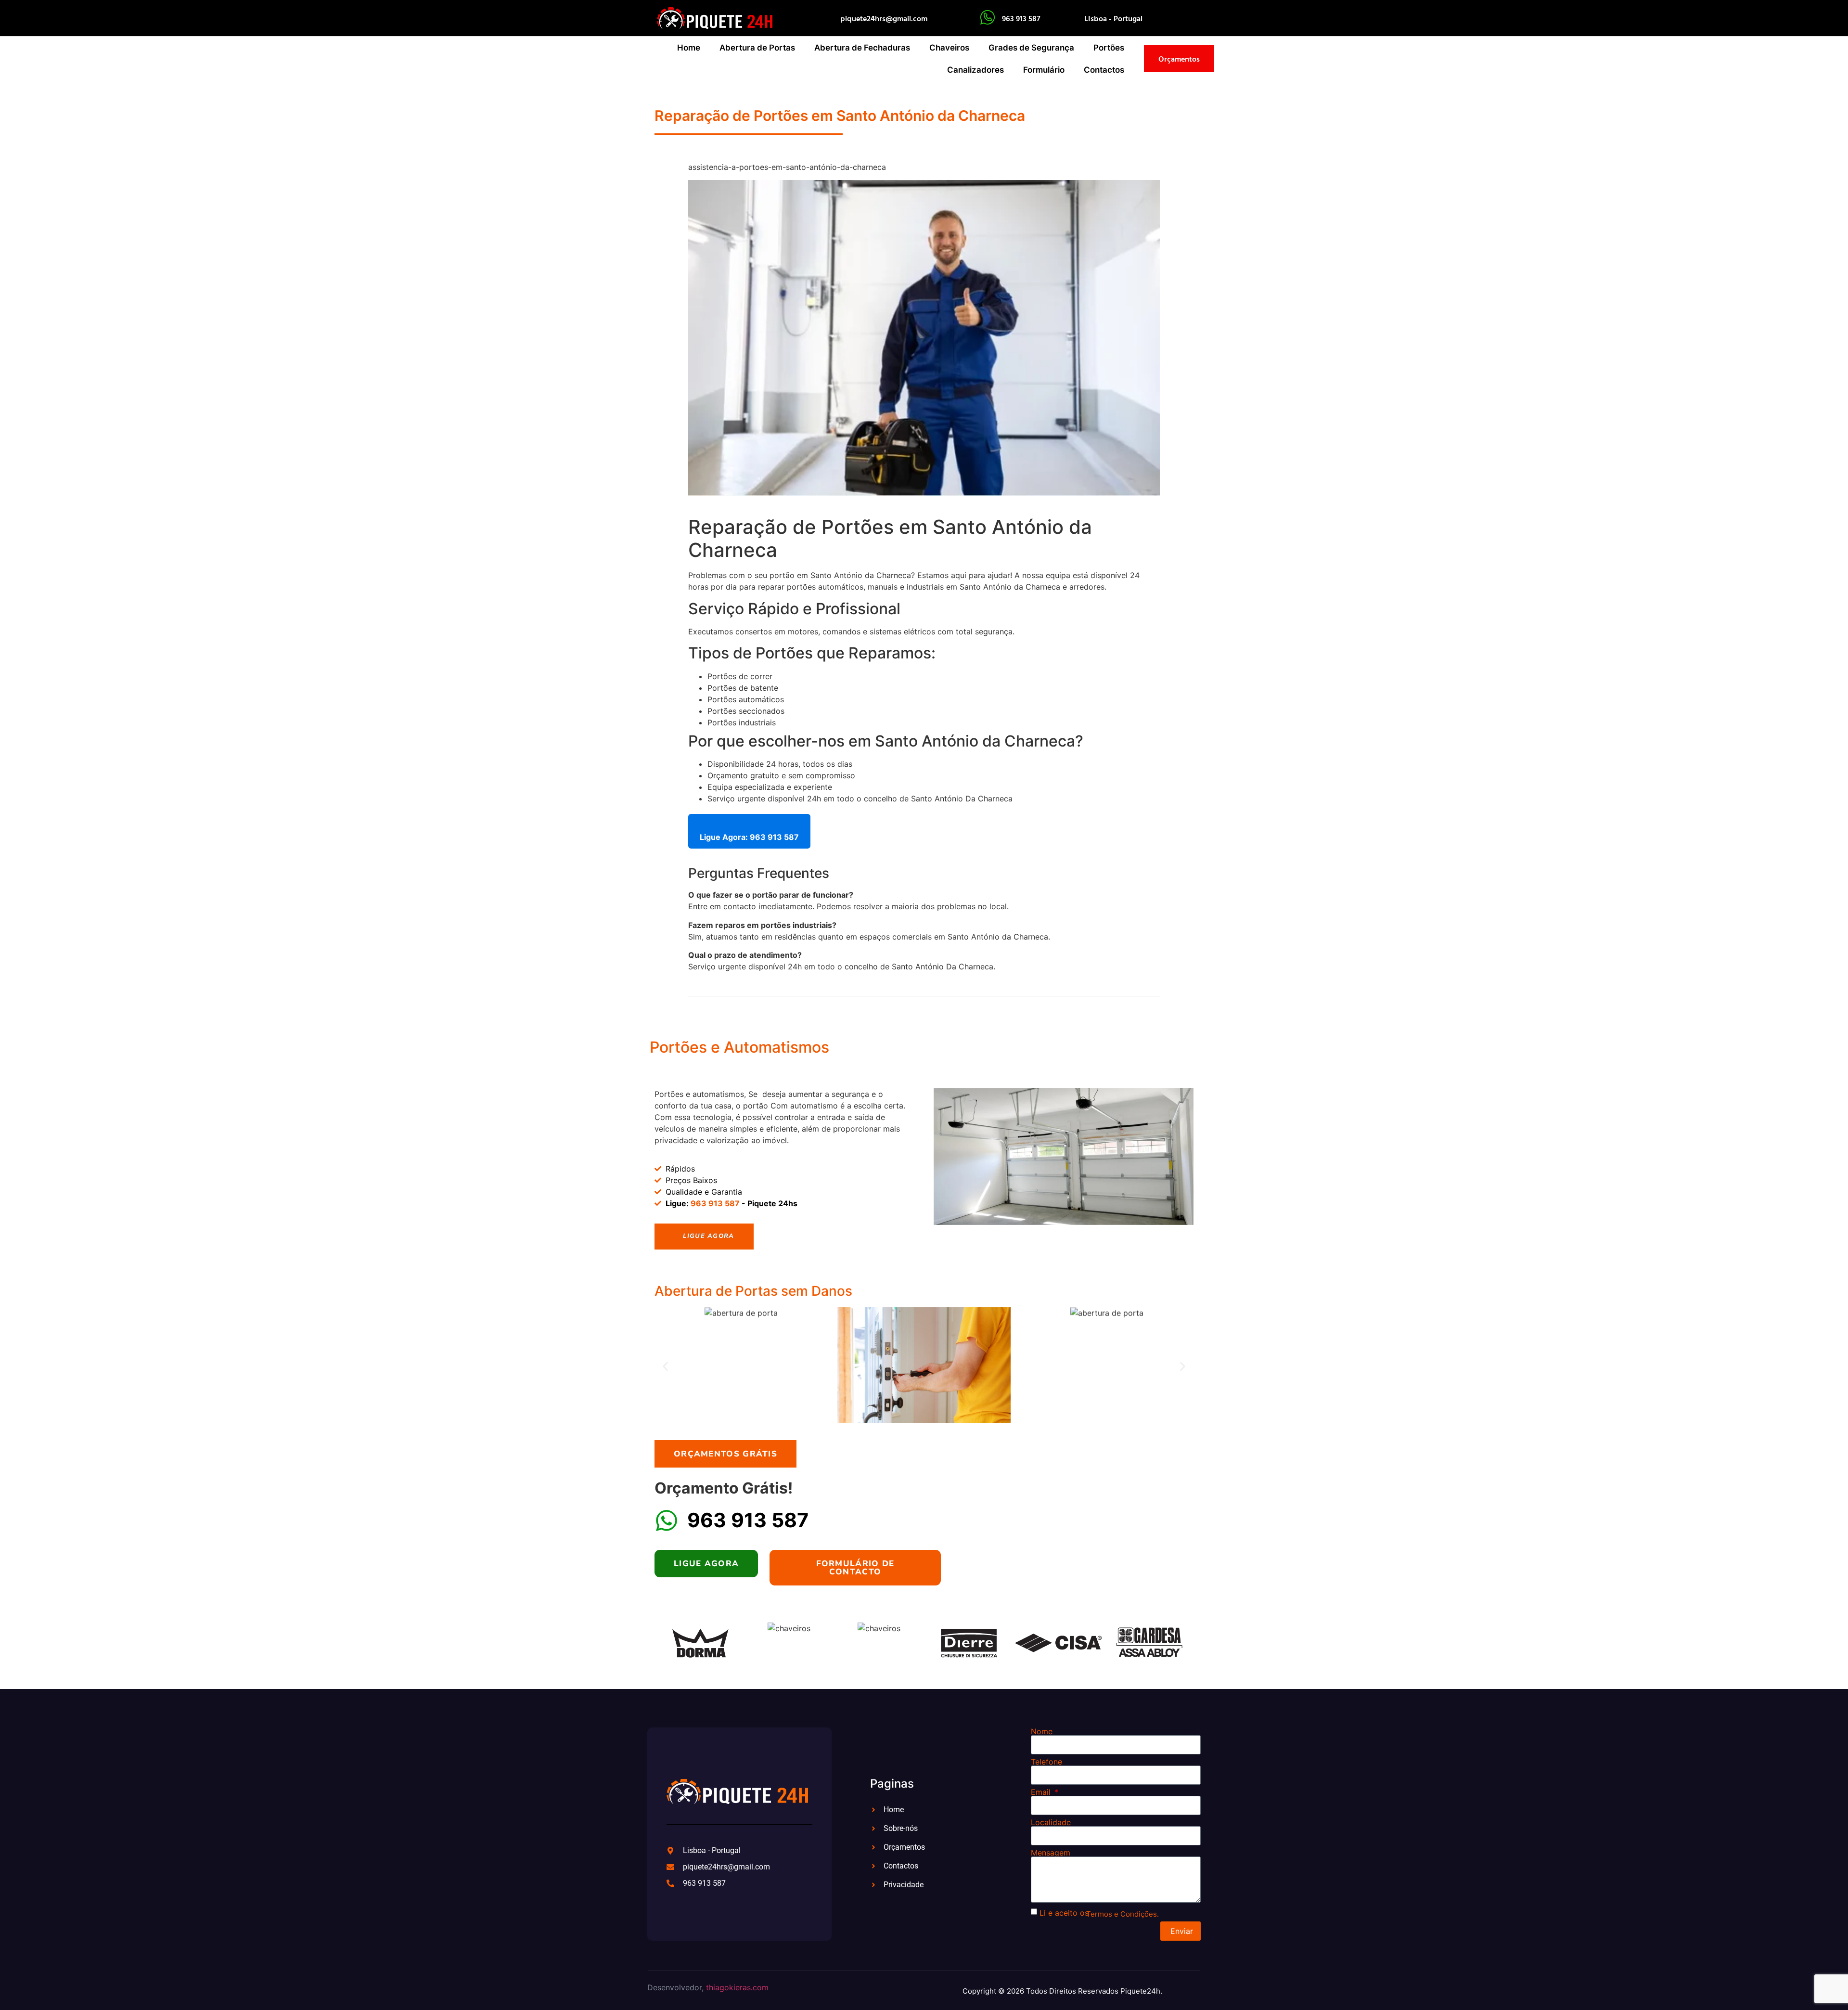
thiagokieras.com (737, 1987)
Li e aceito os (1064, 1913)
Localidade (1051, 1822)
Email (1042, 1792)
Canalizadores (975, 70)
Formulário (1044, 70)
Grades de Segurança (1031, 48)
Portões (1109, 48)
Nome (1042, 1731)
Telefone (1046, 1762)
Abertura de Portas (757, 48)
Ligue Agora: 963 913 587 (749, 837)
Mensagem (1051, 1853)
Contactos (1104, 70)
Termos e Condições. (1123, 1914)
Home (689, 48)
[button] (665, 1366)
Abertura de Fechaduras (862, 48)
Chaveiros (949, 48)
